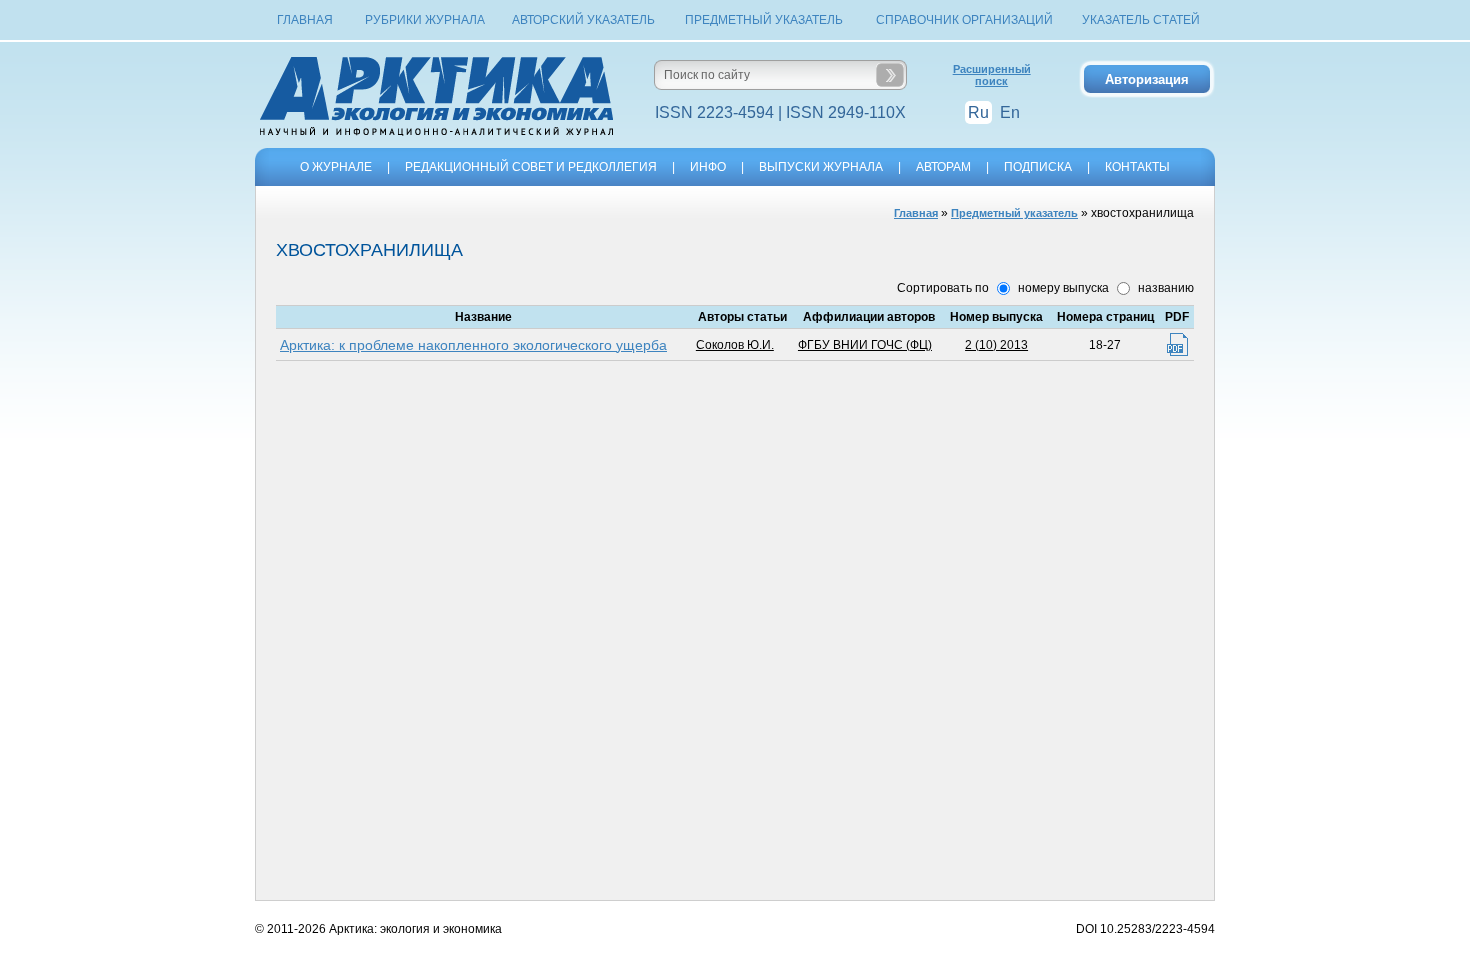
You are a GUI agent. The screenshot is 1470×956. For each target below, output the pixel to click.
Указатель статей (1141, 20)
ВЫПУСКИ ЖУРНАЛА (821, 167)
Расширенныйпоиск (992, 75)
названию (1164, 288)
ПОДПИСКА (1038, 167)
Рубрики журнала (425, 20)
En (1010, 112)
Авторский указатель (583, 20)
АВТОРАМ (943, 167)
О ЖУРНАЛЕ (336, 167)
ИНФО (708, 167)
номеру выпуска (1062, 288)
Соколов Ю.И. (735, 345)
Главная (305, 20)
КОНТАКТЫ (1137, 167)
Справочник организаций (964, 20)
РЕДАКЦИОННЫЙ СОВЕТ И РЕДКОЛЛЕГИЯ (531, 167)
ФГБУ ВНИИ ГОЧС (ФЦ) (865, 345)
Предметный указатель (764, 20)
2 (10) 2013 (996, 345)
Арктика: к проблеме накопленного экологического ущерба (473, 345)
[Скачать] (1177, 344)
